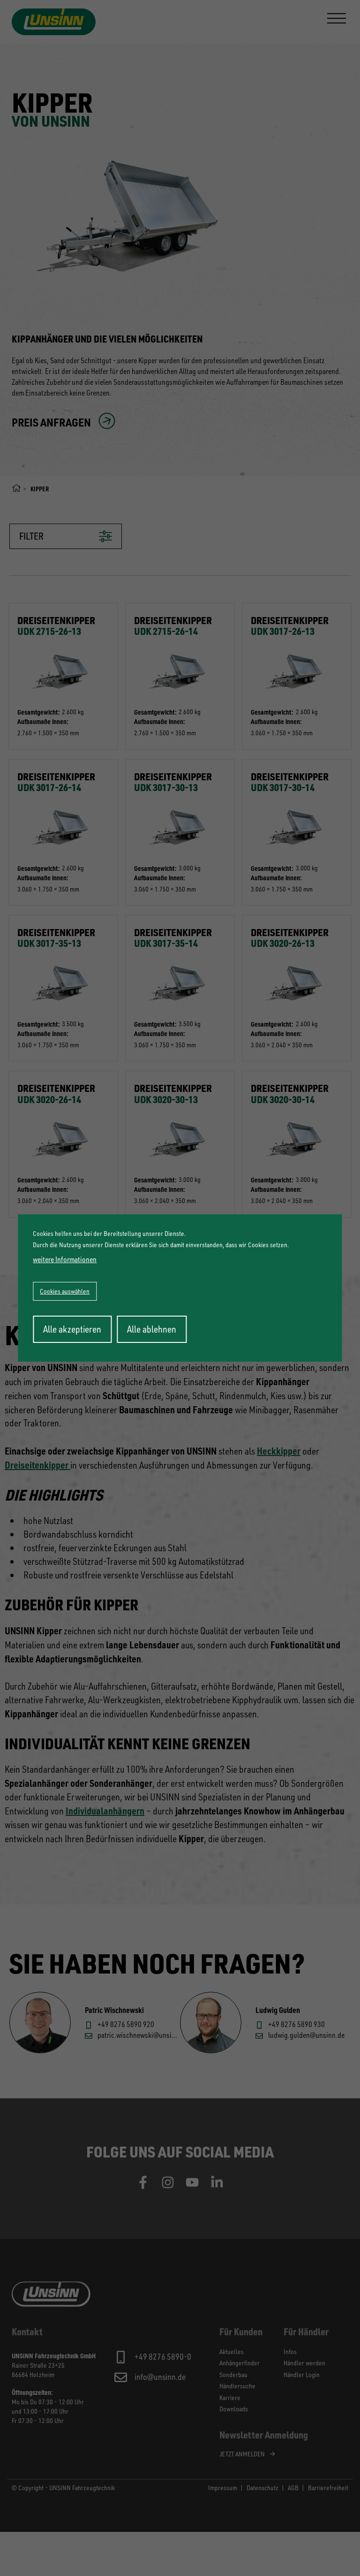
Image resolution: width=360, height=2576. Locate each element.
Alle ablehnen (152, 1329)
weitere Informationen (65, 1259)
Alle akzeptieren (72, 1329)
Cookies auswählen (65, 1291)
